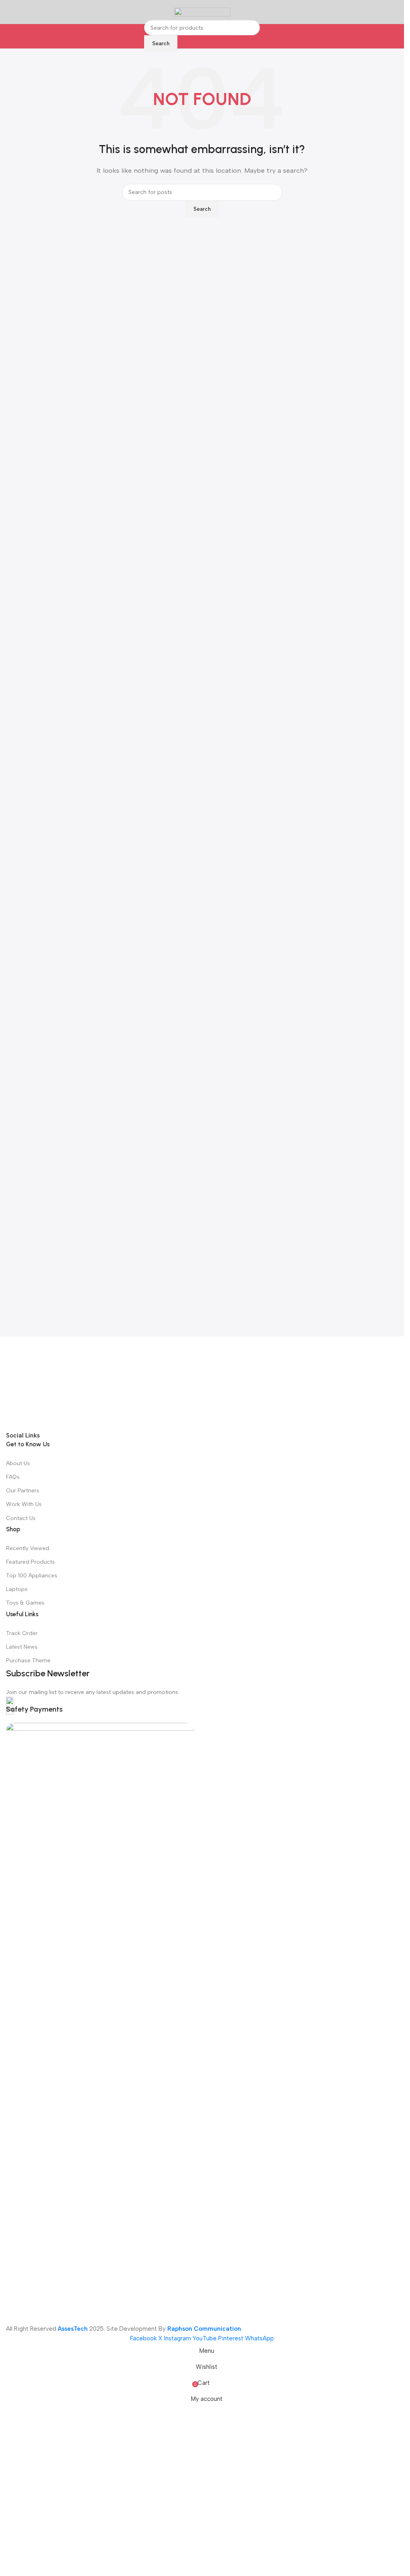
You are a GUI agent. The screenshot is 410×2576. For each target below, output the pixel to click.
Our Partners (23, 1998)
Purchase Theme (28, 2167)
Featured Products (30, 2069)
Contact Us (21, 2025)
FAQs (13, 1984)
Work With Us (24, 2012)
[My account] (395, 12)
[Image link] (202, 1637)
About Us (18, 1970)
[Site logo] (202, 12)
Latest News (22, 2154)
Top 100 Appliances (32, 2082)
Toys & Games (25, 2110)
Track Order (22, 2140)
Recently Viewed (28, 2055)
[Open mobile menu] (9, 12)
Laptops (17, 2097)
